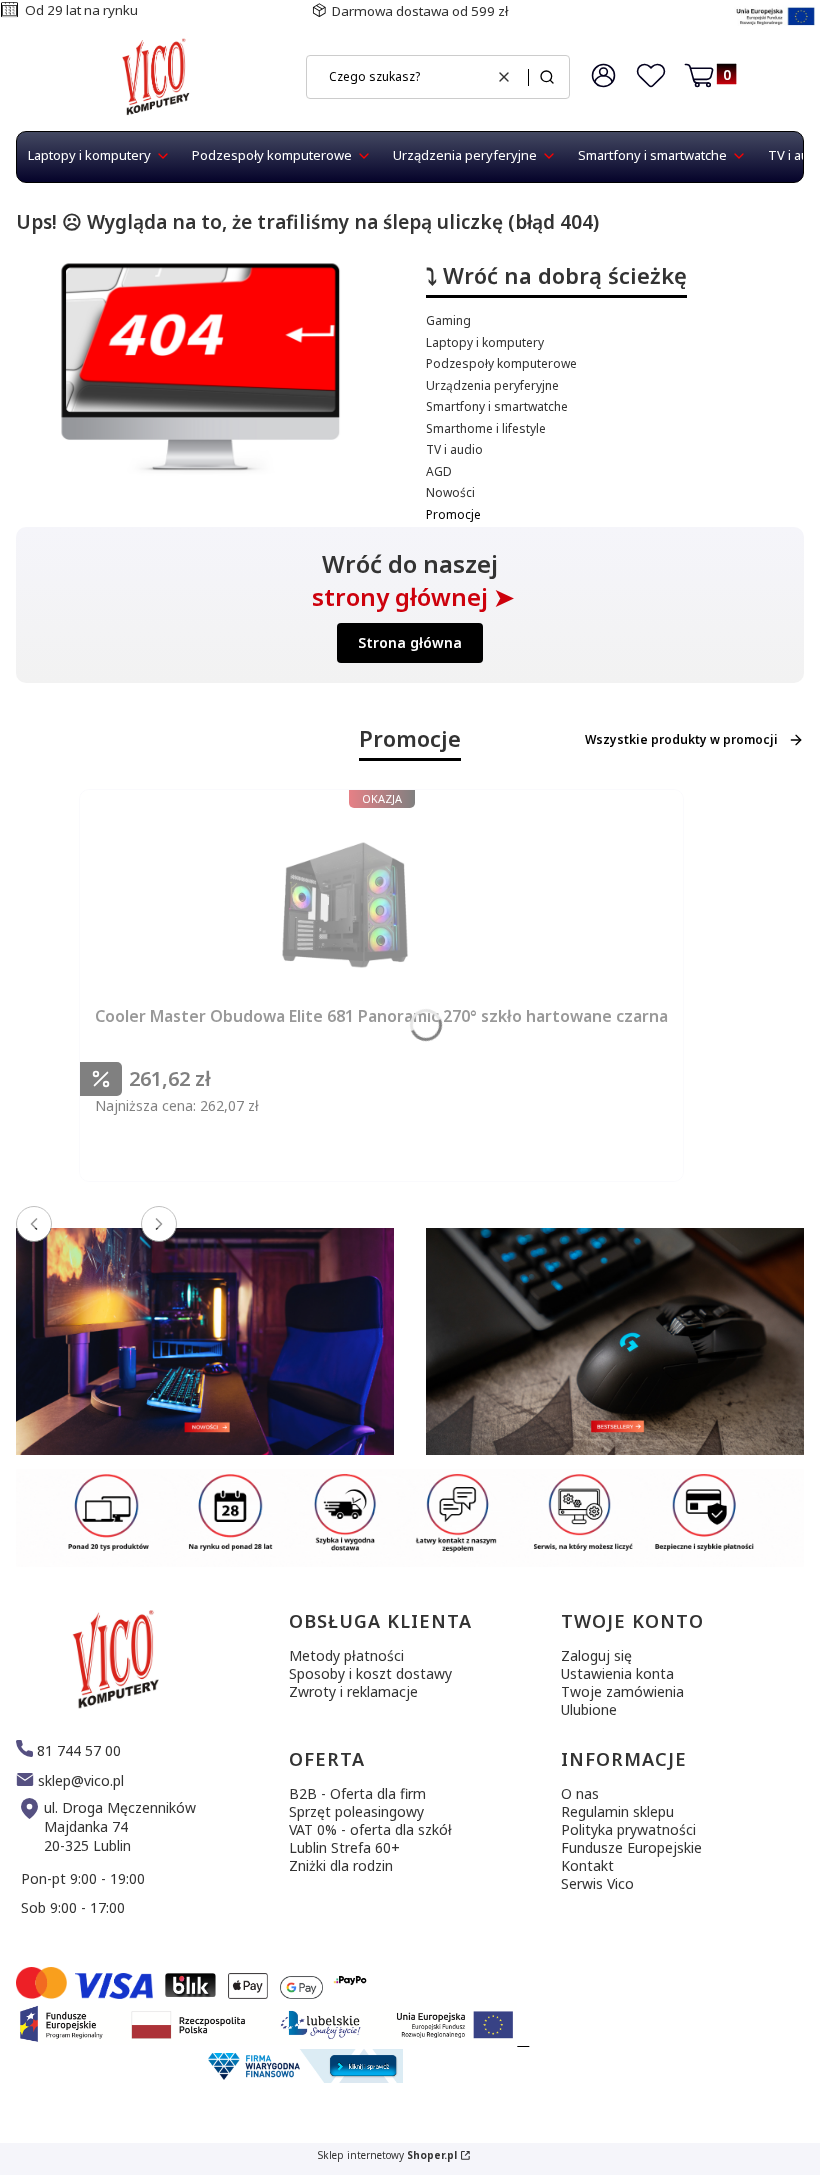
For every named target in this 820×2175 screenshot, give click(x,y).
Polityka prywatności (628, 1829)
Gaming (448, 320)
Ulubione (589, 1709)
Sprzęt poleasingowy (356, 1811)
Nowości (450, 492)
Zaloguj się (596, 1655)
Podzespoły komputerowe (501, 363)
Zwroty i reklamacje (353, 1691)
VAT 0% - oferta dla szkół (370, 1829)
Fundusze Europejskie (631, 1847)
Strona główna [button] (410, 642)
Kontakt (587, 1865)
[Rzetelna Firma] (303, 2077)
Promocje (453, 514)
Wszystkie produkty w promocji (681, 739)
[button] (547, 77)
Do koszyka (437, 1185)
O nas (580, 1793)
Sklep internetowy (387, 2155)
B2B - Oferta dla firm (357, 1793)
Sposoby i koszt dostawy (370, 1673)
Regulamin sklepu (617, 1811)
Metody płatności (346, 1655)
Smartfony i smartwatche (497, 406)
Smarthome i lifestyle (486, 428)
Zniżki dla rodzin (341, 1865)
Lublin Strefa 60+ (344, 1847)
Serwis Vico (597, 1883)
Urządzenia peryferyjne (492, 385)
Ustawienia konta (617, 1673)
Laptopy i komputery (485, 342)
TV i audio (454, 449)
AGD (439, 471)
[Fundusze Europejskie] (775, 27)
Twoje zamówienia (622, 1691)
